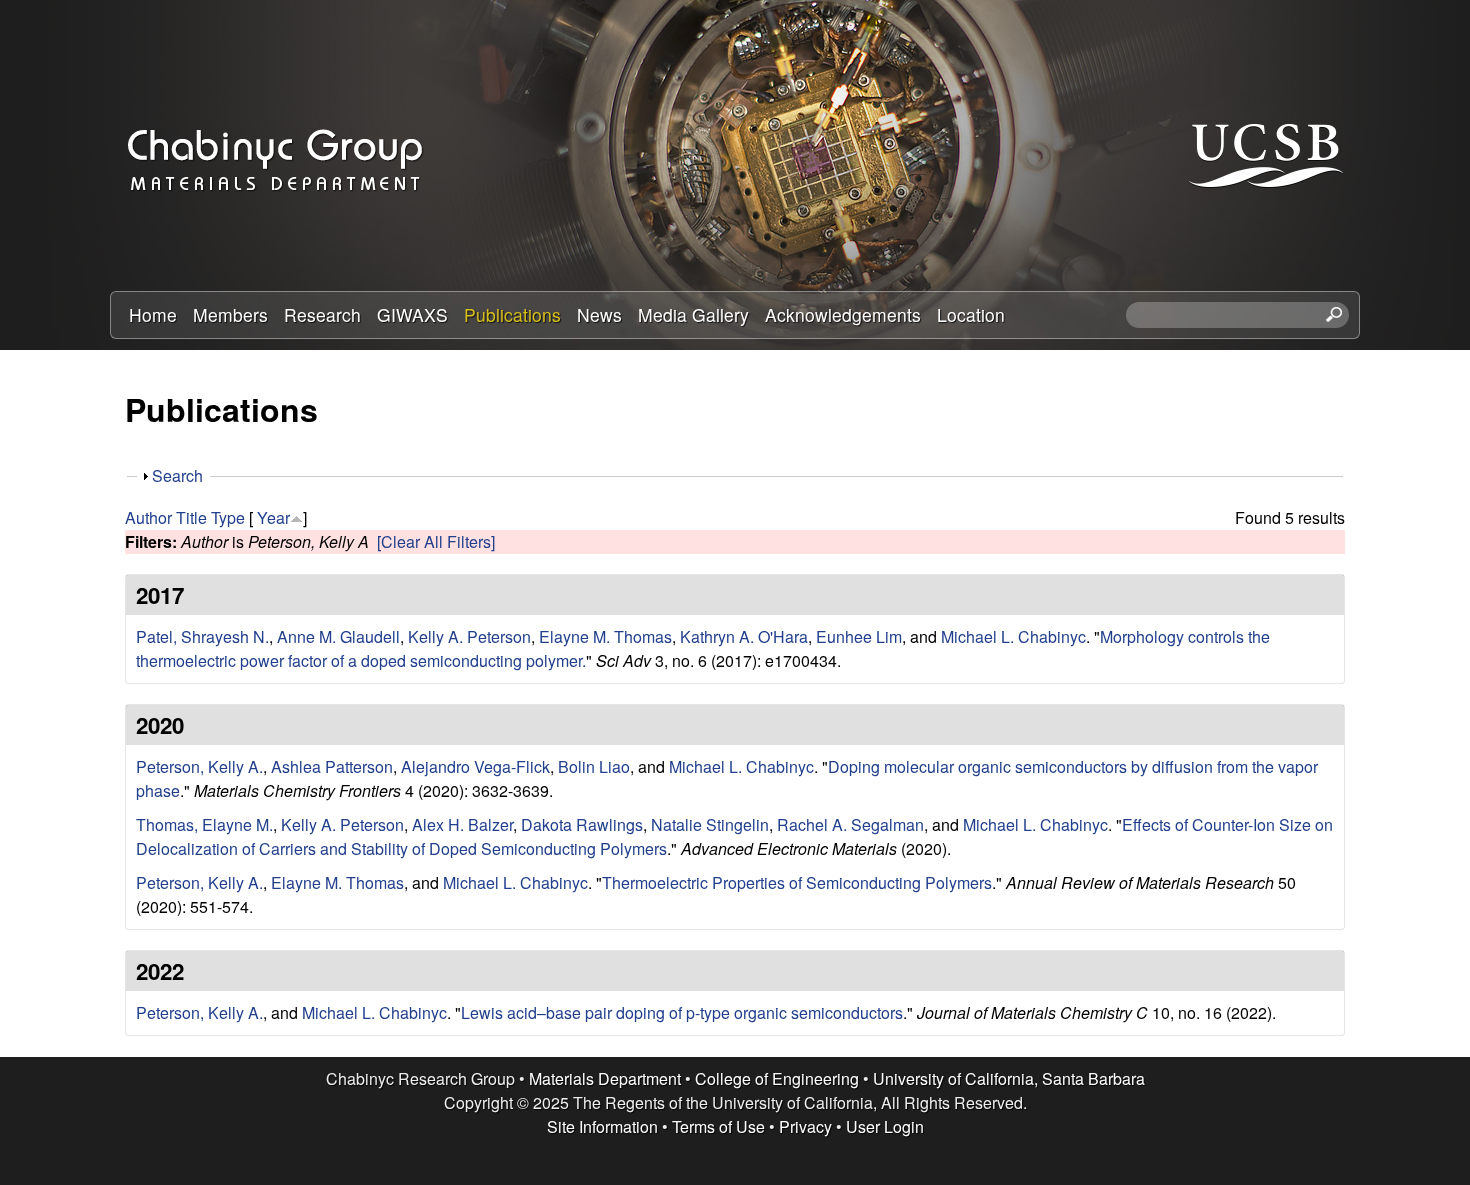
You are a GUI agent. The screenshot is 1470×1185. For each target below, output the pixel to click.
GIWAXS (412, 314)
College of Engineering (777, 1078)
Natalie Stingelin (710, 824)
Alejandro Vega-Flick (475, 766)
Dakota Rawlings (582, 824)
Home (153, 314)
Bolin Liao (594, 766)
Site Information (602, 1126)
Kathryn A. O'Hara (744, 636)
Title (191, 517)
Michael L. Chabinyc (1013, 636)
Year (273, 517)
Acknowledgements (843, 314)
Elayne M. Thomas (605, 636)
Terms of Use (718, 1126)
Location (971, 314)
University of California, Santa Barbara (1009, 1078)
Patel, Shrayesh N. (202, 636)
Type (228, 517)
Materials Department (605, 1078)
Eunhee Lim (859, 636)
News (599, 314)
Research (322, 314)
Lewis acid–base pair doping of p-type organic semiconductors (682, 1012)
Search (177, 475)
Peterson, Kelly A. (199, 766)
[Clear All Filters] (436, 541)
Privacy (805, 1126)
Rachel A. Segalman (850, 824)
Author (148, 517)
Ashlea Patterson (332, 766)
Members (230, 314)
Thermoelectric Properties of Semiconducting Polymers (797, 882)
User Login (885, 1126)
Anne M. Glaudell (338, 636)
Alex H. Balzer (462, 824)
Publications (512, 314)
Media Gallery (693, 314)
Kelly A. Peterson (469, 636)
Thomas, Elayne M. (204, 824)
